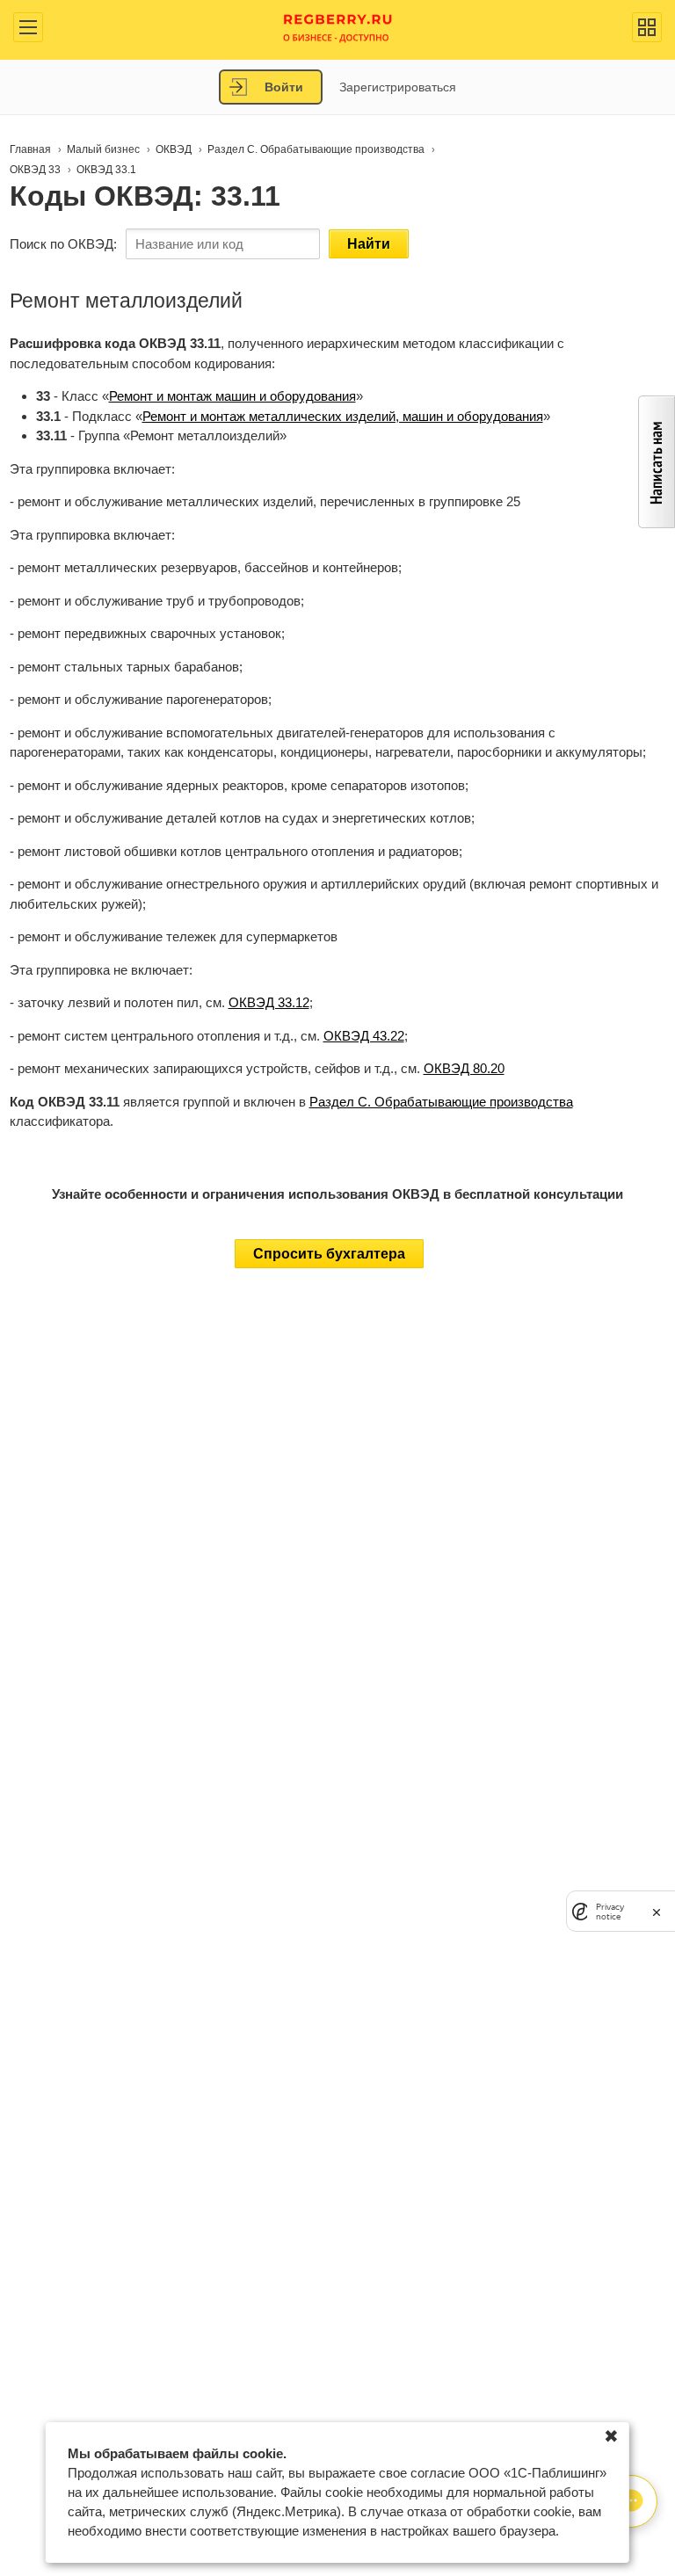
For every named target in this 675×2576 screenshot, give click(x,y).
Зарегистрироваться (398, 87)
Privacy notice (610, 1912)
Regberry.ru (338, 27)
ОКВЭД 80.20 (464, 1068)
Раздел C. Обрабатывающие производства (441, 1102)
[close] (657, 1911)
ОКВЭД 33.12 (269, 1002)
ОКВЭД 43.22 (364, 1036)
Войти (284, 87)
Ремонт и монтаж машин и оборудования (232, 396)
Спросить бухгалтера (329, 1254)
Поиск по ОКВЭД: (63, 244)
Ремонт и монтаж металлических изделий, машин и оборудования (343, 416)
